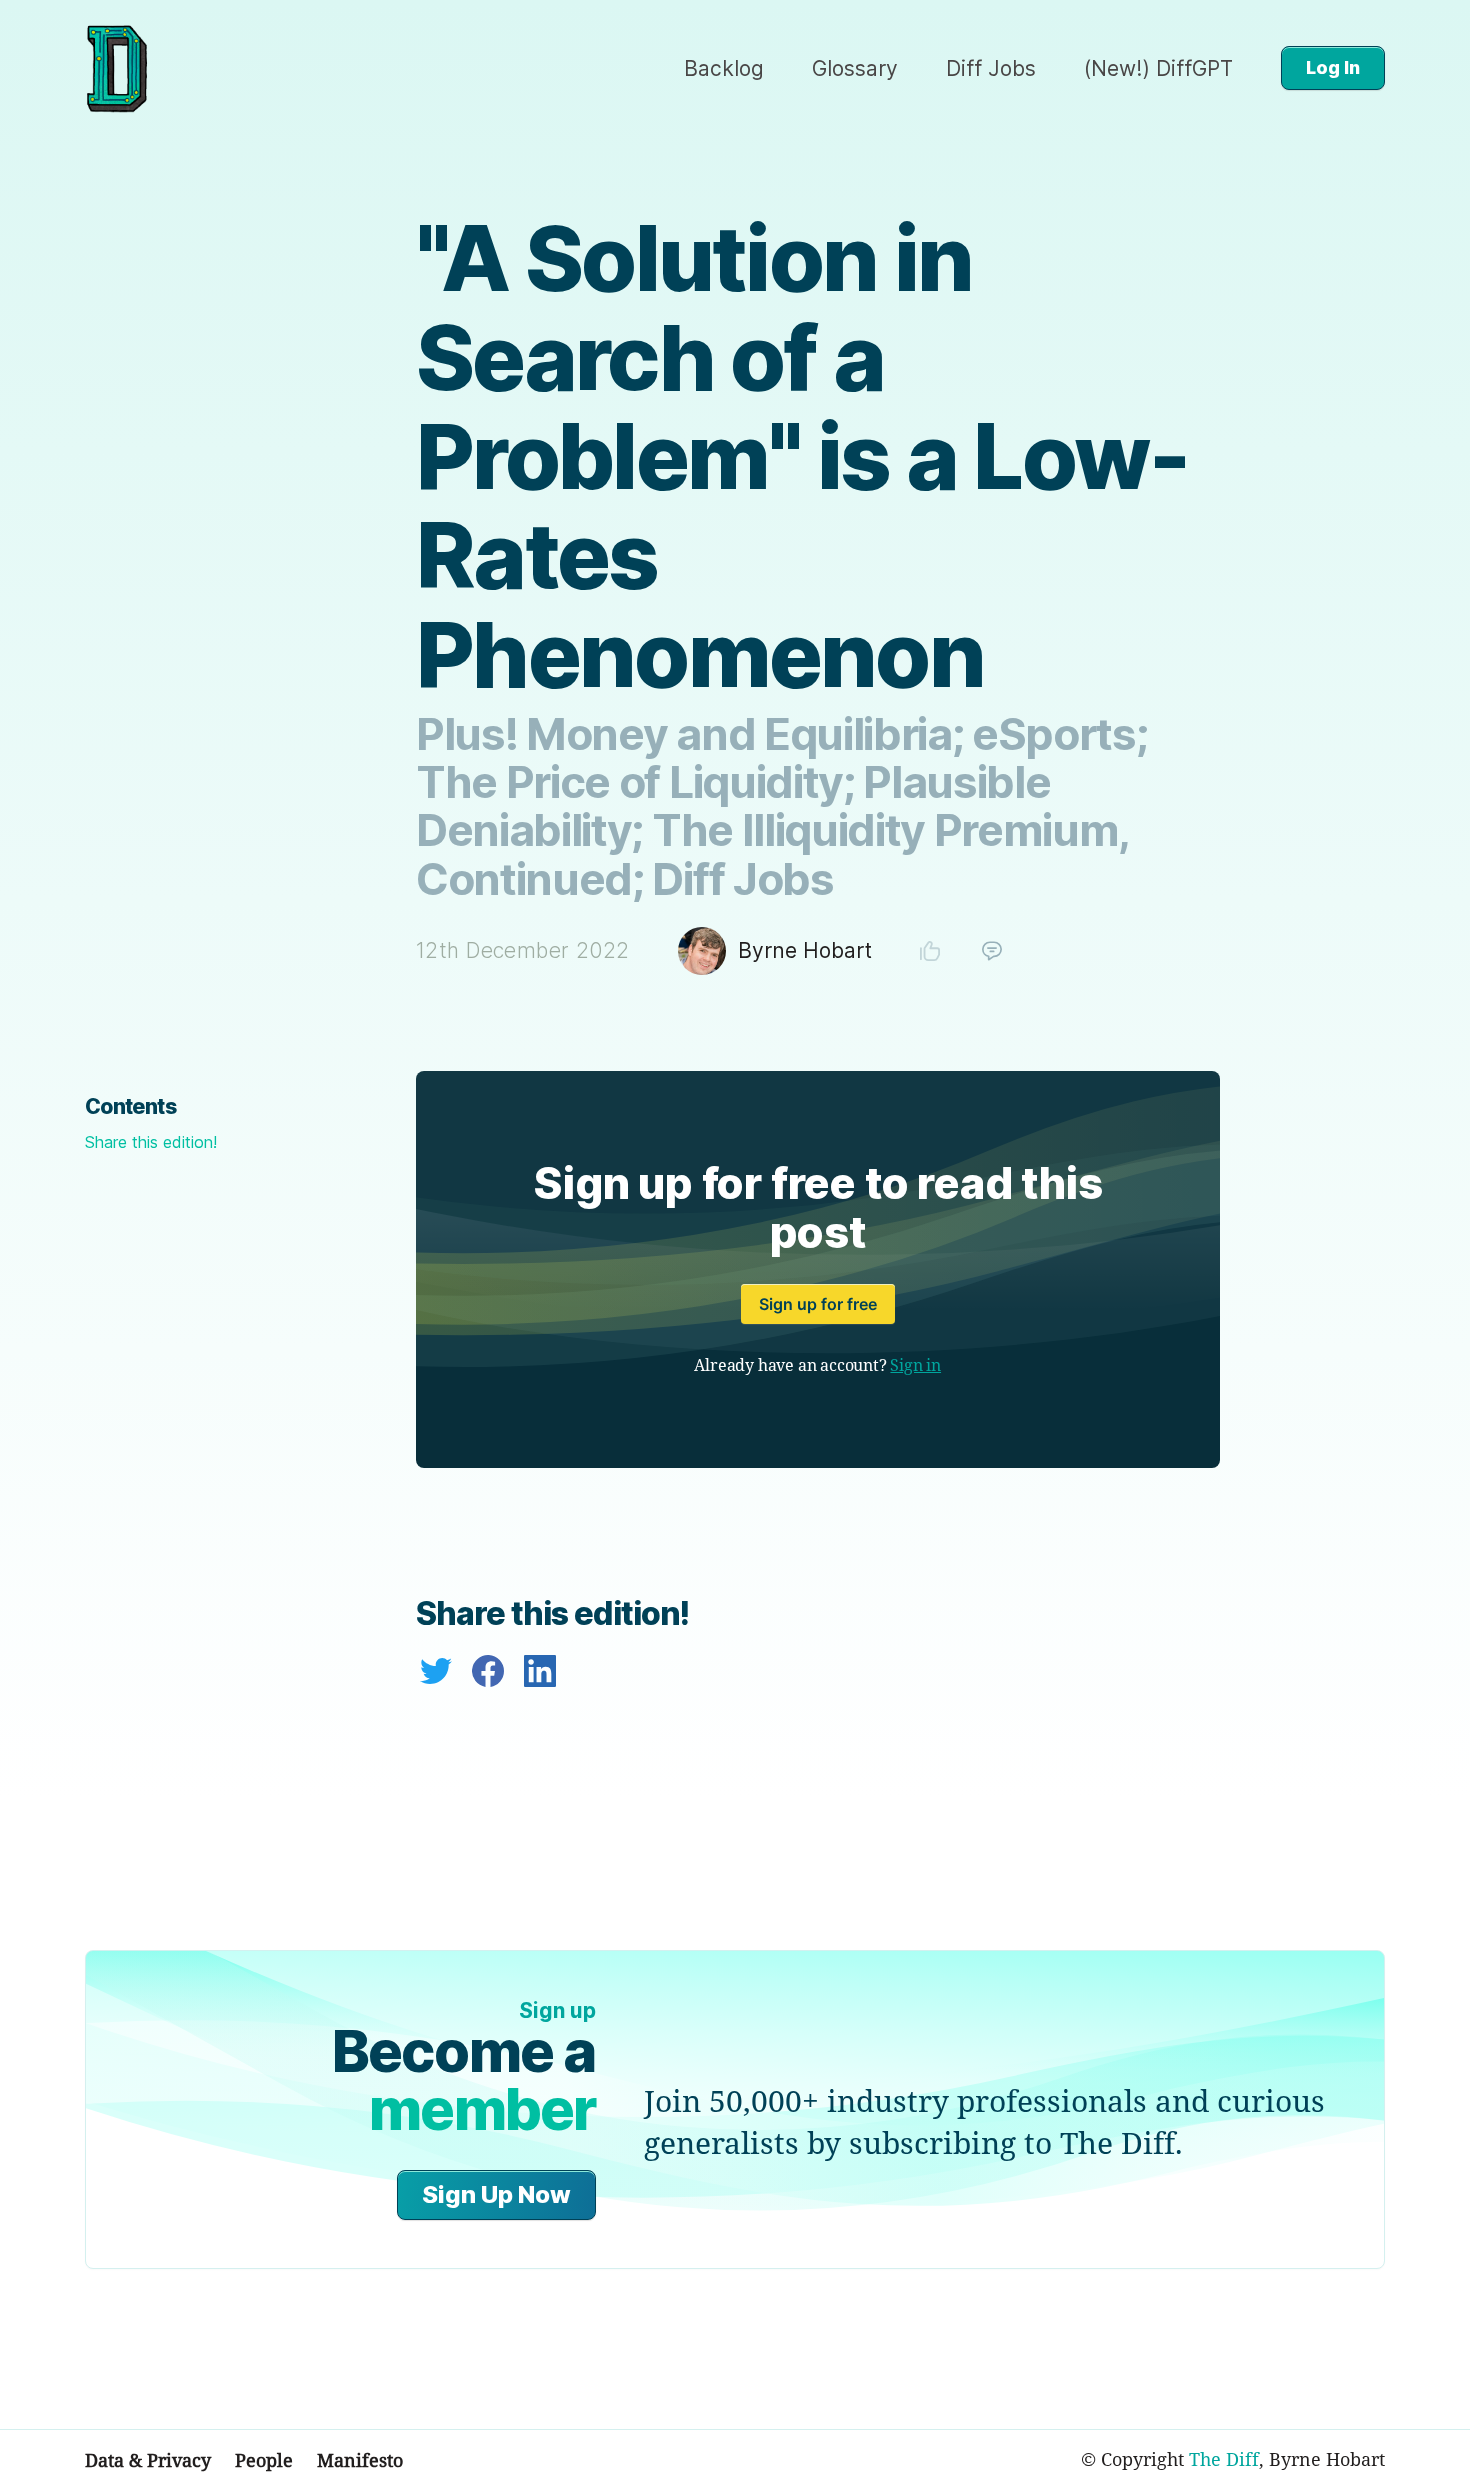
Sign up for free (818, 1304)
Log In (1333, 67)
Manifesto (360, 2460)
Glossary (855, 68)
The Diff (1224, 2459)
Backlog (724, 68)
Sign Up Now (496, 2194)
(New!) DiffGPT (1158, 68)
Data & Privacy (148, 2460)
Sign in (915, 1365)
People (264, 2460)
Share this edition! (151, 1142)
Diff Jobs (991, 68)
